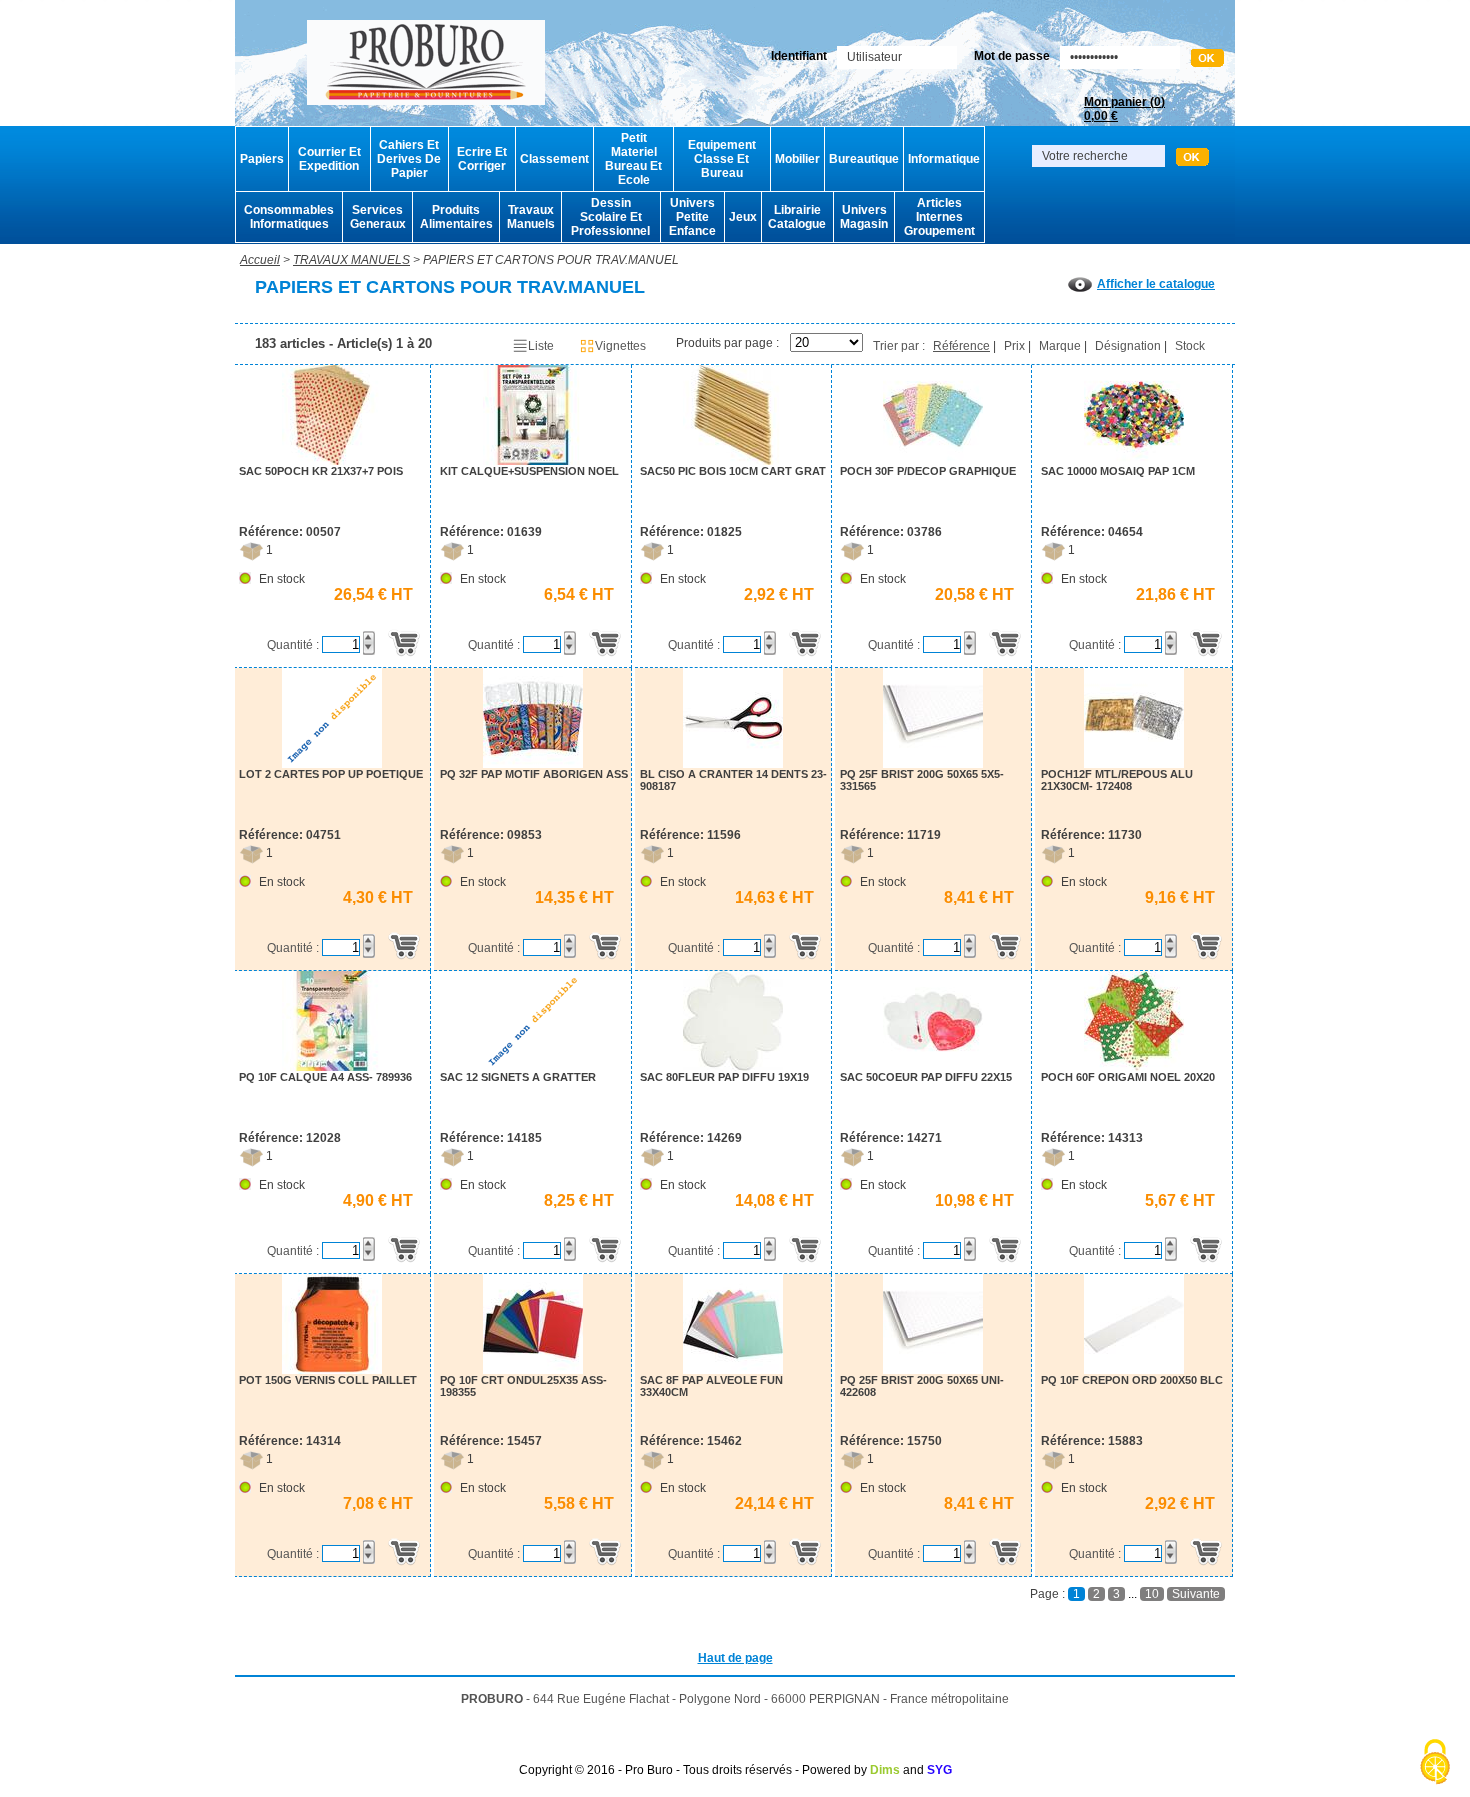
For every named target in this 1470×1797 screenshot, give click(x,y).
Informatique (944, 159)
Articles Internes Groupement (939, 217)
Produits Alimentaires (456, 217)
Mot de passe (1012, 56)
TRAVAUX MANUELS (351, 260)
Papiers (262, 159)
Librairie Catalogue (797, 217)
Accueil (260, 260)
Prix (1014, 346)
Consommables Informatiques (289, 217)
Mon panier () (1124, 109)
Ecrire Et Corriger (482, 159)
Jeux (743, 217)
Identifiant (799, 56)
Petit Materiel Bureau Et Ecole (633, 159)
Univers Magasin (864, 217)
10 (1152, 1594)
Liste (541, 346)
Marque (1060, 346)
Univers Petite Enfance (692, 217)
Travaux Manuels (531, 217)
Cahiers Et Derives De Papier (409, 159)
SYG (939, 1770)
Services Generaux (378, 217)
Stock (1190, 346)
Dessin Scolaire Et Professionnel (610, 217)
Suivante (1196, 1594)
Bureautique (864, 159)
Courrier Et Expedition (329, 159)
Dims (885, 1770)
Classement (554, 159)
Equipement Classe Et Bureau (722, 159)
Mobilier (797, 159)
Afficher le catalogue (1156, 284)
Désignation (1128, 346)
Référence (961, 346)
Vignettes (620, 346)
